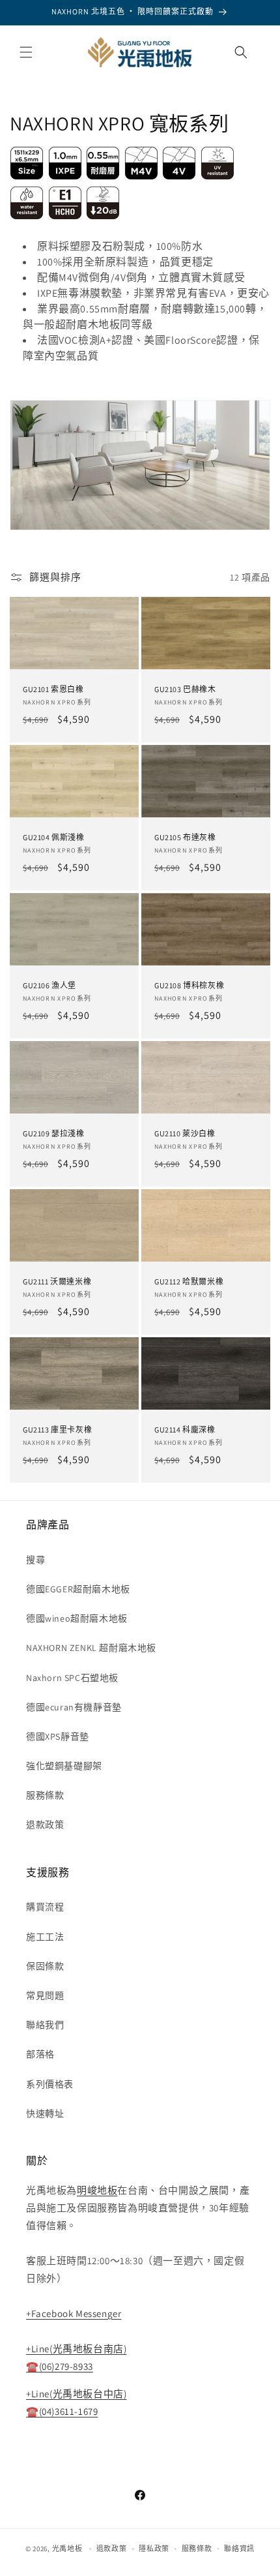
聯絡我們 (45, 2025)
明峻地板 (97, 2190)
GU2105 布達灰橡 (185, 838)
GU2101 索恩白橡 (53, 690)
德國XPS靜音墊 (58, 1736)
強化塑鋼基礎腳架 (64, 1766)
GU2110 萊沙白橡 (185, 1133)
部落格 (40, 2054)
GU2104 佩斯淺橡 (54, 838)
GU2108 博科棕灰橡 (189, 986)
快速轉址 (45, 2114)
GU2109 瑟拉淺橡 (54, 1133)
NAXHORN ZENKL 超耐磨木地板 (91, 1648)
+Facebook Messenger (74, 2313)
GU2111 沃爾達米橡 (57, 1281)
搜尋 (35, 1560)
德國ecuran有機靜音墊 (74, 1707)
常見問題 (45, 1995)
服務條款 (45, 1795)
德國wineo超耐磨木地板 (77, 1618)
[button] (26, 52)
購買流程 (45, 1907)
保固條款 (45, 1966)
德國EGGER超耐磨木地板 (78, 1589)
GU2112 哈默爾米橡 (189, 1281)
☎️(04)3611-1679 (62, 2411)
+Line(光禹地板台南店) (76, 2349)
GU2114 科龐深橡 (185, 1430)
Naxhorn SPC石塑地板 (72, 1678)
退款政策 (45, 1825)
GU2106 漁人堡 (49, 986)
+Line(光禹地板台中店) (76, 2394)
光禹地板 (67, 2549)
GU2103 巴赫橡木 (185, 690)
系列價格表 (50, 2084)
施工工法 (45, 1937)
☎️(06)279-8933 (60, 2366)
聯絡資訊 (239, 2549)
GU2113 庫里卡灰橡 (57, 1430)
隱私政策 (154, 2549)
